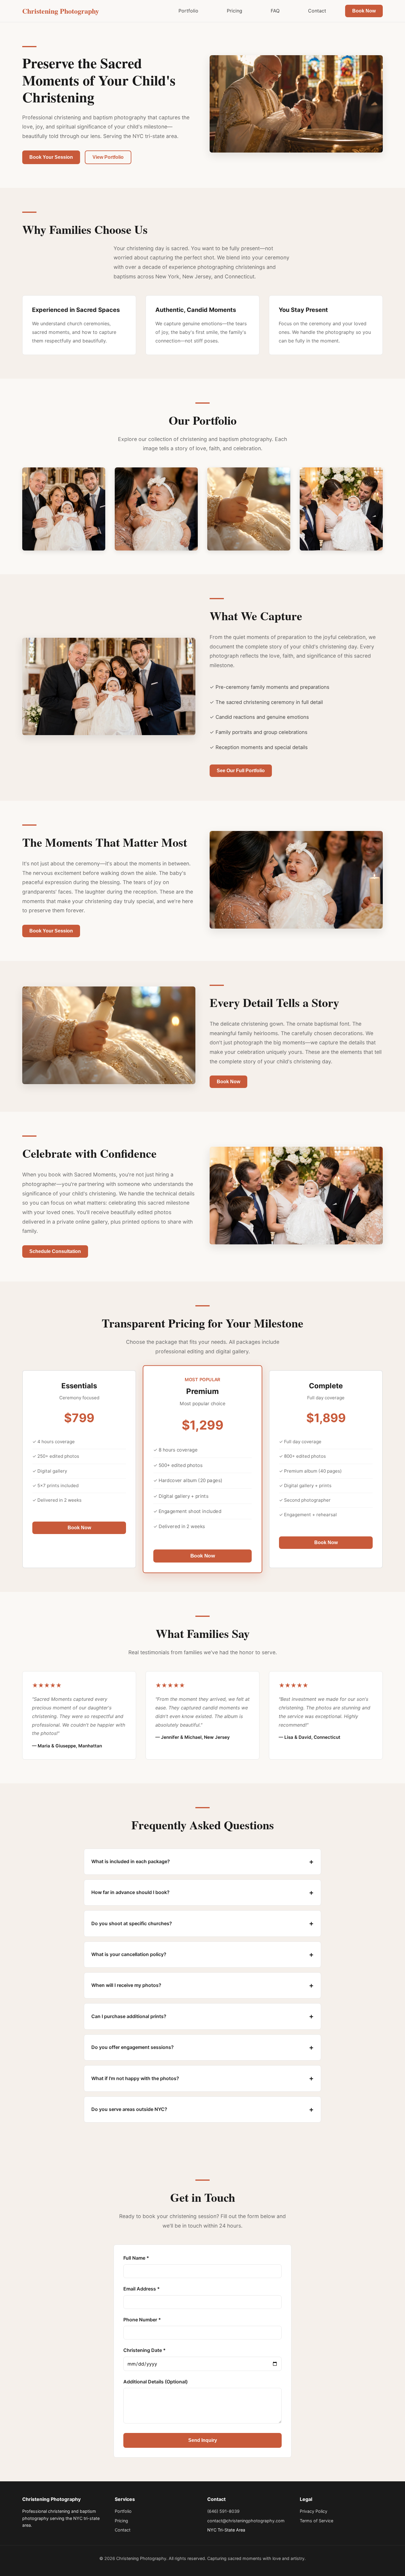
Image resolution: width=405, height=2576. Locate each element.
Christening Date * (145, 2350)
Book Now (364, 11)
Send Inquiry (203, 2440)
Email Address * (142, 2289)
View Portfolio (108, 157)
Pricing (235, 11)
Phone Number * (142, 2320)
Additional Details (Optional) (156, 2382)
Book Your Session (51, 157)
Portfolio (188, 11)
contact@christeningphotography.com (246, 2521)
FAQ (275, 11)
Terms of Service (316, 2521)
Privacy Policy (314, 2511)
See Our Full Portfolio (241, 771)
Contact (317, 11)
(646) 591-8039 (223, 2511)
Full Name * (136, 2258)
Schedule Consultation (55, 1251)
